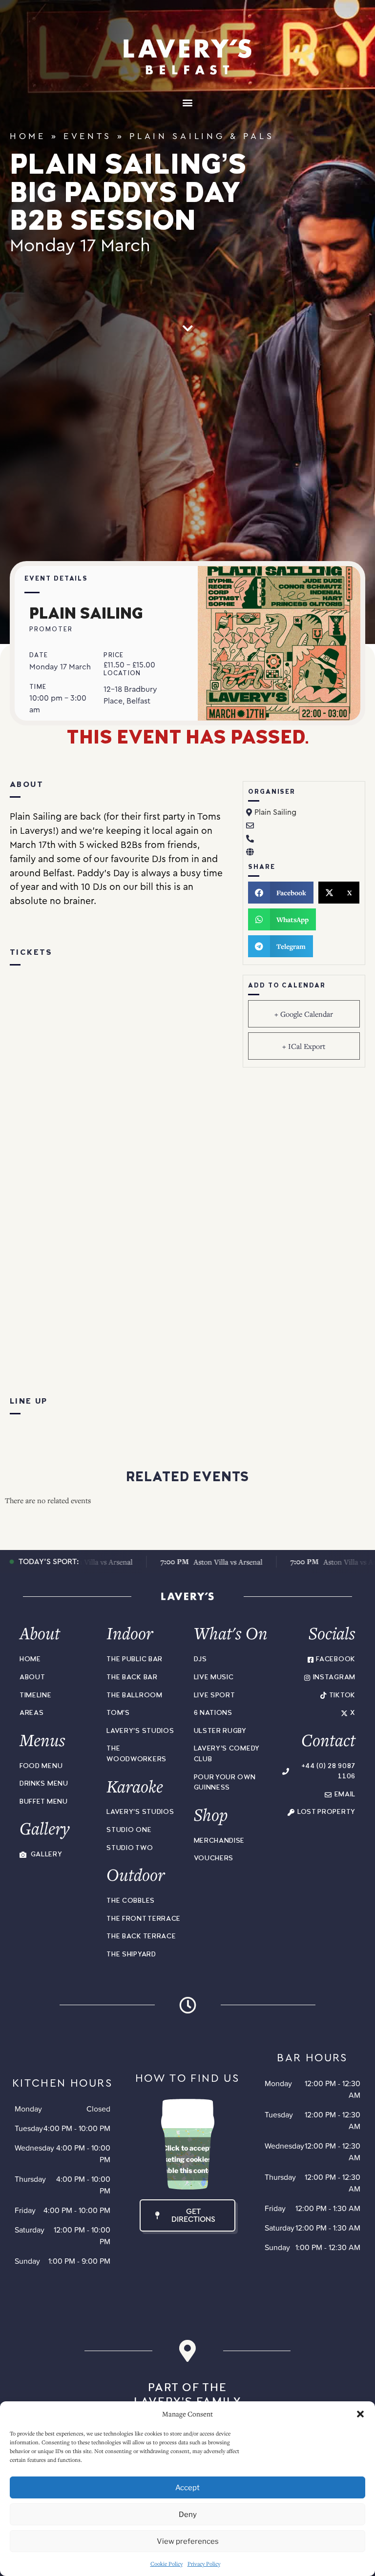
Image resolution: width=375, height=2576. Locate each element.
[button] (360, 2414)
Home (28, 136)
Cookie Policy (167, 2564)
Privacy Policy (204, 2564)
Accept (187, 2488)
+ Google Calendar (304, 1014)
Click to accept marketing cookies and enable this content (188, 2159)
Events (88, 136)
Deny (188, 2515)
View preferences (188, 2541)
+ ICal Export (304, 1046)
